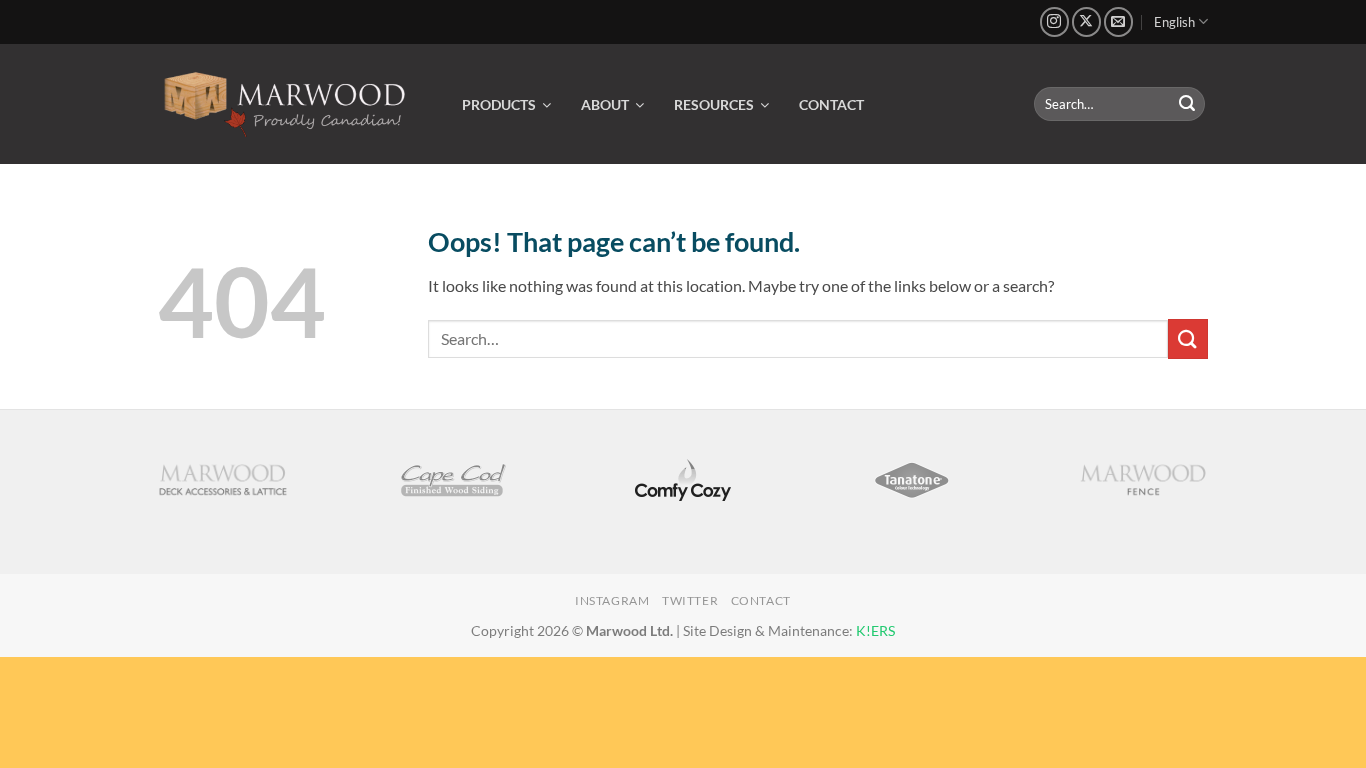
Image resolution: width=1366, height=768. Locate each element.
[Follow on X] (1086, 21)
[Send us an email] (1118, 21)
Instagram (612, 600)
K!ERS (875, 630)
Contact (761, 600)
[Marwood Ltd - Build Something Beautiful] (285, 104)
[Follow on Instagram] (1054, 21)
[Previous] (147, 491)
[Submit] (1187, 104)
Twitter (690, 600)
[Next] (1219, 491)
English (1174, 22)
